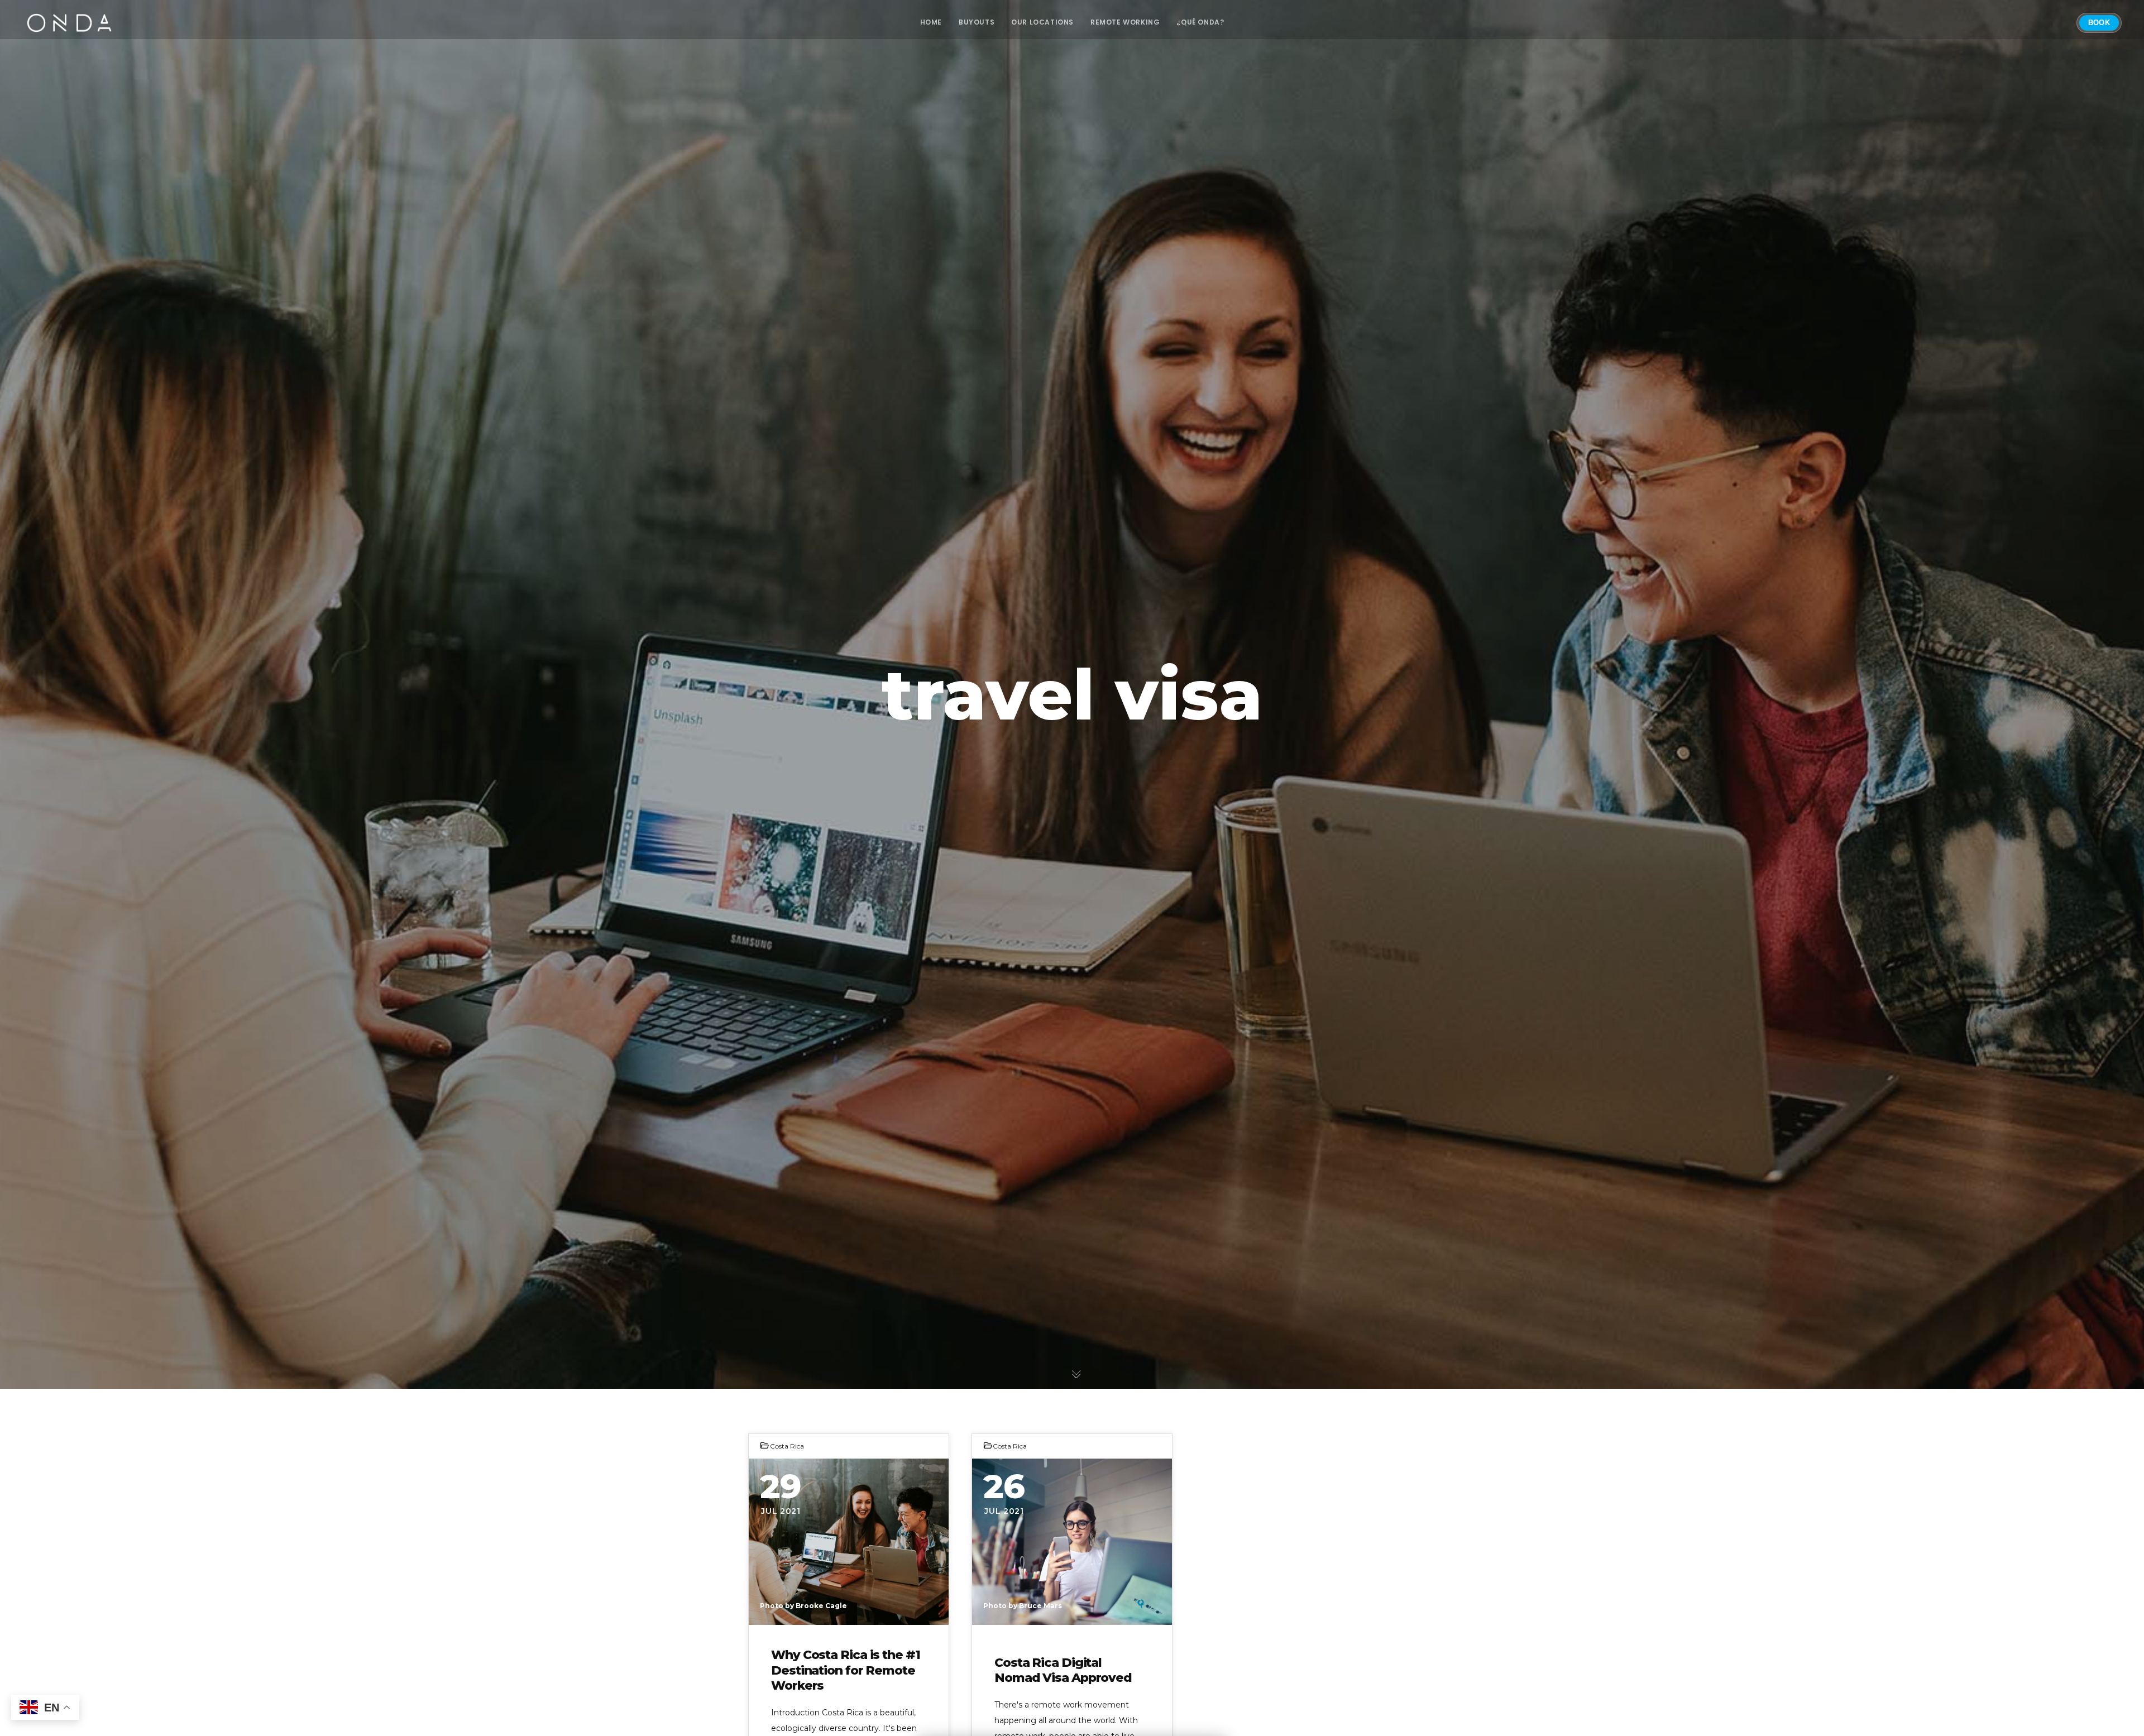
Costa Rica (787, 1446)
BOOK (2099, 23)
